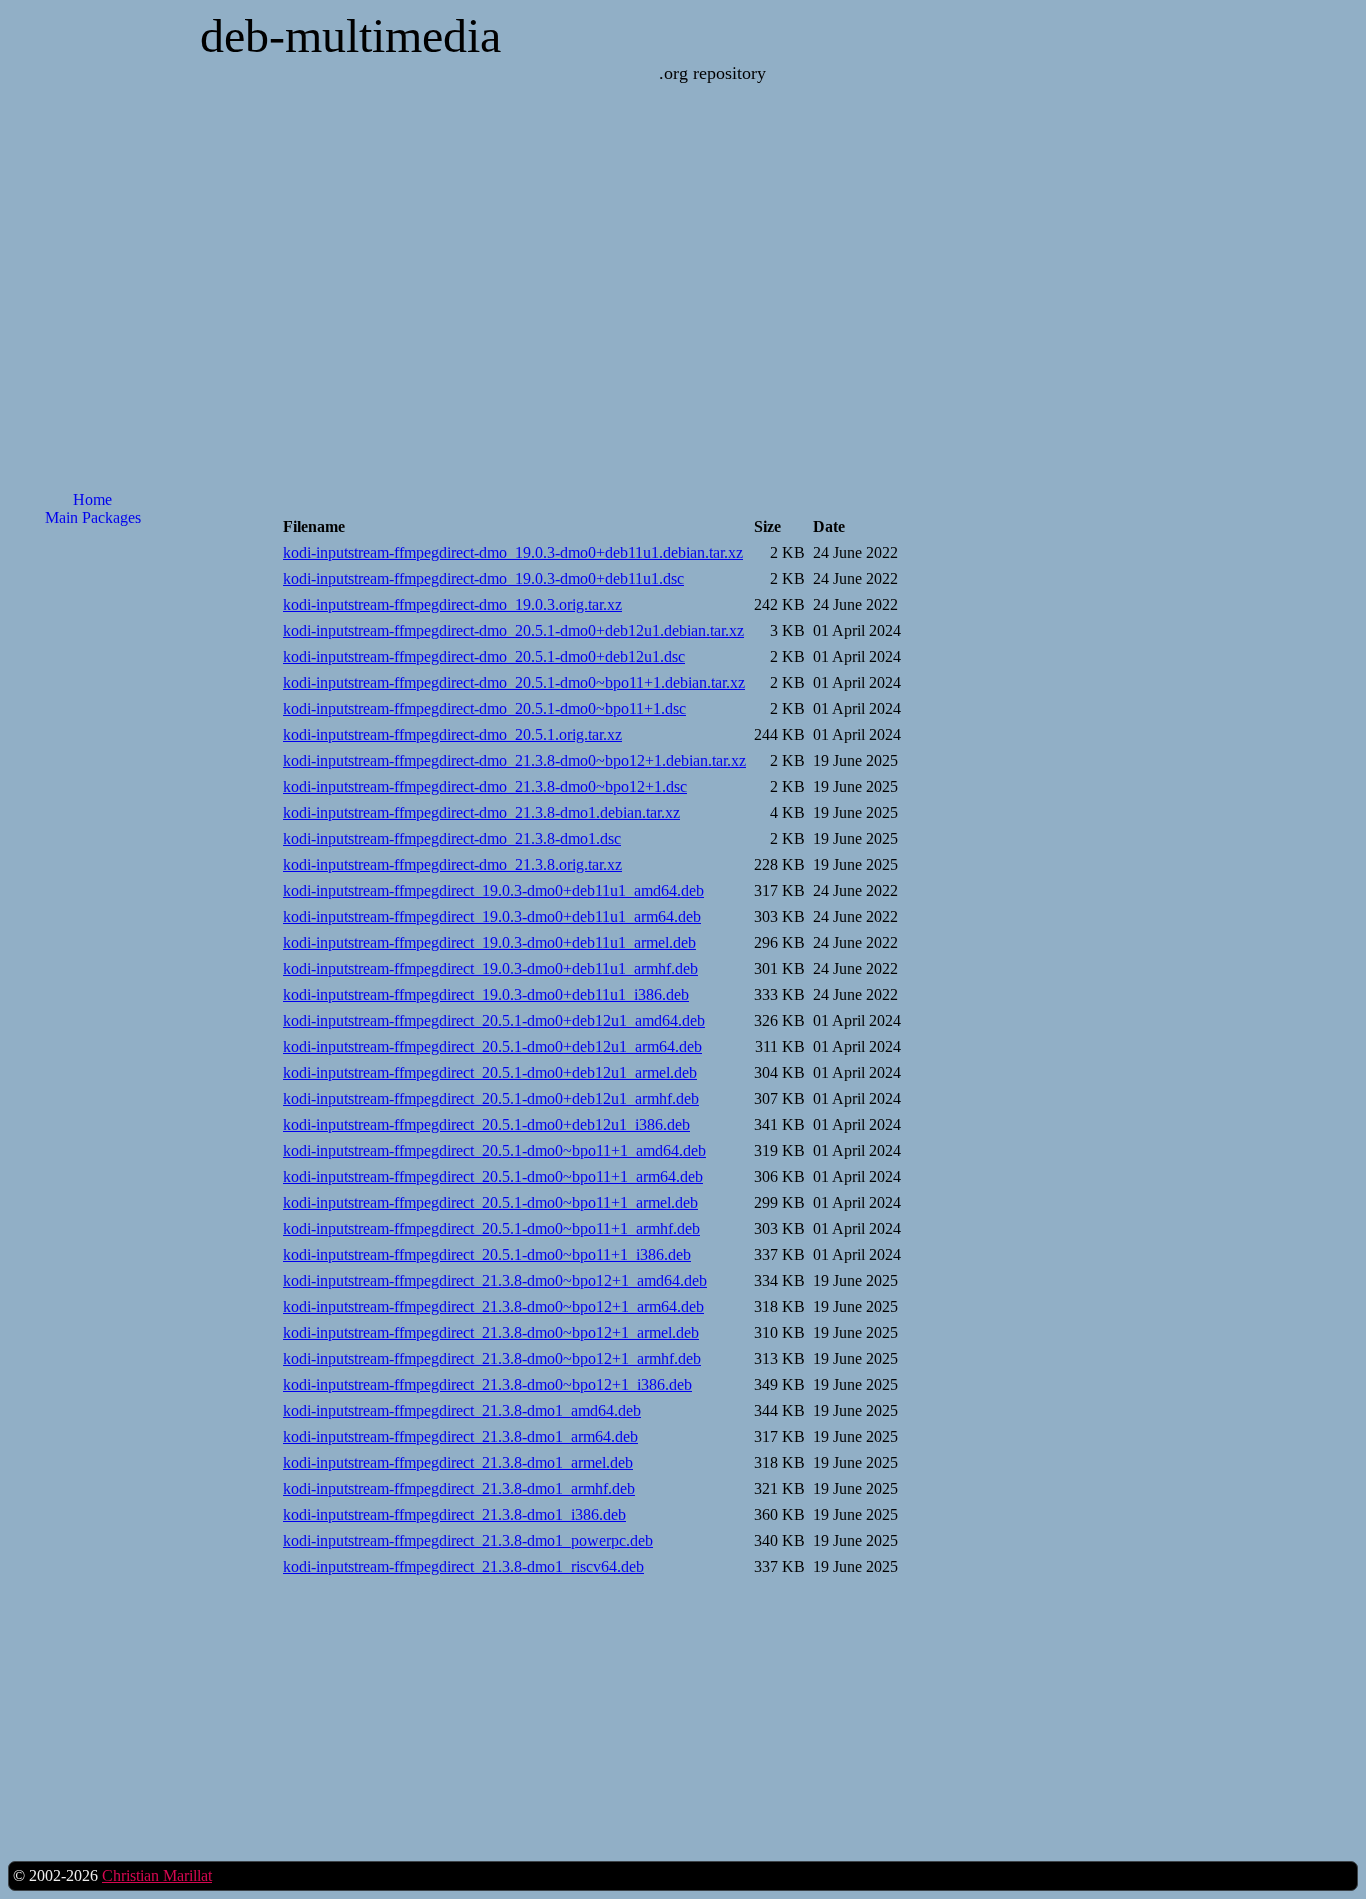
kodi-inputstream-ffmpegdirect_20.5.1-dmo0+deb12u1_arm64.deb (492, 1046)
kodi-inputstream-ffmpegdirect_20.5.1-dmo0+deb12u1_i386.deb (486, 1124)
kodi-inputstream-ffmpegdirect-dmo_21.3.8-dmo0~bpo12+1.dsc (485, 786)
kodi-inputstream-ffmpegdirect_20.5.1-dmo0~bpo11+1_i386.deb (487, 1254)
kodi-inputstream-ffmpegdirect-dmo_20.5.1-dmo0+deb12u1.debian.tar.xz (513, 630)
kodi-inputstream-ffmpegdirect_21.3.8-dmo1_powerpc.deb (468, 1540)
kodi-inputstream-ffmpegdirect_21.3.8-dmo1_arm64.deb (460, 1436)
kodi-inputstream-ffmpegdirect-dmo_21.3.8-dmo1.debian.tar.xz (481, 812)
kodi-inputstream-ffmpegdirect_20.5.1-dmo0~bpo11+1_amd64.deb (494, 1150)
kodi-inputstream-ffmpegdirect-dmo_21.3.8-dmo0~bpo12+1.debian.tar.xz (514, 760)
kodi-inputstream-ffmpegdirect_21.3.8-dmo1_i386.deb (454, 1514)
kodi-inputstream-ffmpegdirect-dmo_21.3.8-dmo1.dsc (452, 838)
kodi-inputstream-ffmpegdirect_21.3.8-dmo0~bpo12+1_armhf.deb (492, 1358)
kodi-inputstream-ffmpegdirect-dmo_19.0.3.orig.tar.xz (452, 604)
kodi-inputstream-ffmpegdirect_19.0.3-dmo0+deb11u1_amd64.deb (493, 890)
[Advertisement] (93, 863)
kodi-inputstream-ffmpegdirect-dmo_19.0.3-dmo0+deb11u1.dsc (483, 578)
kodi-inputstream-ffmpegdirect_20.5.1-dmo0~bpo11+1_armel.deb (490, 1202)
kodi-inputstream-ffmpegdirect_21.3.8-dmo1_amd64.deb (462, 1410)
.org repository (712, 73)
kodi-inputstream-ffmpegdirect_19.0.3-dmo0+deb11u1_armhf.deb (490, 968)
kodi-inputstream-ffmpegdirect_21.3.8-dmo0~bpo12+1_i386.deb (487, 1384)
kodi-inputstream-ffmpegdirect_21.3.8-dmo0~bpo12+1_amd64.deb (495, 1280)
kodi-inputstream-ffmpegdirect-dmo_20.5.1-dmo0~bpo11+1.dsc (484, 708)
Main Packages (93, 517)
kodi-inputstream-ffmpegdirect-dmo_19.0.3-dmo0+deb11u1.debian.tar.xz (513, 552)
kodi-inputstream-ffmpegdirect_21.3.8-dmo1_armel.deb (458, 1462)
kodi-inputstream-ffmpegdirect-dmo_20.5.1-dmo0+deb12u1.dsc (484, 656)
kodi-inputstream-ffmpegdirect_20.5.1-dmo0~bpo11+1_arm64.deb (493, 1176)
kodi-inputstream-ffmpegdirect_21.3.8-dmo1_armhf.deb (459, 1488)
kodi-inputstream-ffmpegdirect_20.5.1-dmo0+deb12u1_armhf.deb (491, 1098)
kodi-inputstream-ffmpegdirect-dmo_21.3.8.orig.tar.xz (452, 864)
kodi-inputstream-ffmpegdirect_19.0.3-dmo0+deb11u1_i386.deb (486, 994)
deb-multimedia (350, 35)
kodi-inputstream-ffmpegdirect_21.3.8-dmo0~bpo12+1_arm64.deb (493, 1306)
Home (92, 499)
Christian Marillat (157, 1875)
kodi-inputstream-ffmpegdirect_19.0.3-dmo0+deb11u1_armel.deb (489, 942)
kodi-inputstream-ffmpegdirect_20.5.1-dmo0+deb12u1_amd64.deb (494, 1020)
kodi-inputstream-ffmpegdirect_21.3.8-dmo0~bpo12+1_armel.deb (491, 1332)
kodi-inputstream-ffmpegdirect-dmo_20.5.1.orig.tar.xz (452, 734)
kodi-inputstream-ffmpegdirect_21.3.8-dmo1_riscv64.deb (463, 1566)
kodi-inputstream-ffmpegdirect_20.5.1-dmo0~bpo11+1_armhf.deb (491, 1228)
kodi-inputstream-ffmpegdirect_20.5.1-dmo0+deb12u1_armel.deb (490, 1072)
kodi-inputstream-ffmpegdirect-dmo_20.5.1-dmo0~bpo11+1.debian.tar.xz (514, 682)
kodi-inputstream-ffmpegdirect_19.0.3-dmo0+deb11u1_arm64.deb (492, 916)
